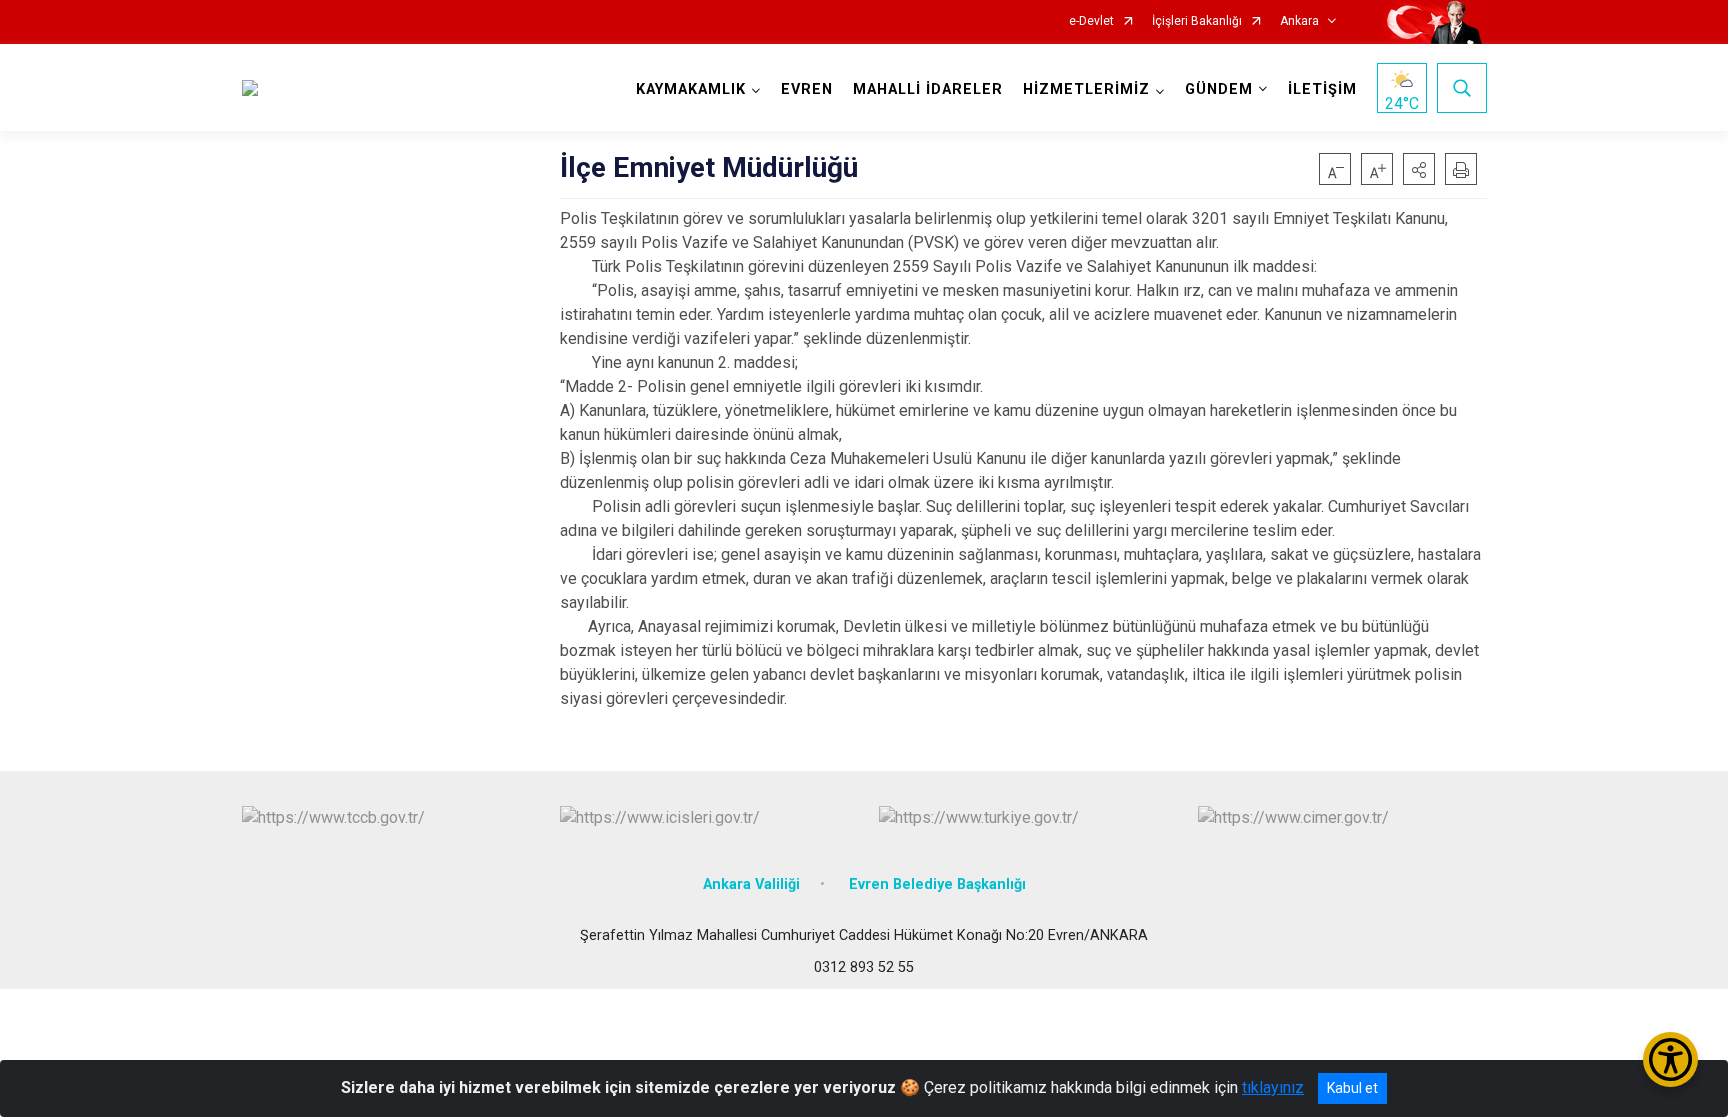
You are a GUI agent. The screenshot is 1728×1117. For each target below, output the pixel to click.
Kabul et (1352, 1088)
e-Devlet (1091, 21)
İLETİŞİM (1322, 89)
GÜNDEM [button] (1219, 89)
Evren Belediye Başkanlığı (937, 884)
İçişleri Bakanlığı (1197, 21)
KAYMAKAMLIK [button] (691, 89)
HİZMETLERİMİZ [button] (1086, 89)
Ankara (1299, 21)
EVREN (807, 89)
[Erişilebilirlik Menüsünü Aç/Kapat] (1670, 1059)
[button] (1419, 169)
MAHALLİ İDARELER (928, 89)
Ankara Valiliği (751, 884)
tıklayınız (1273, 1087)
